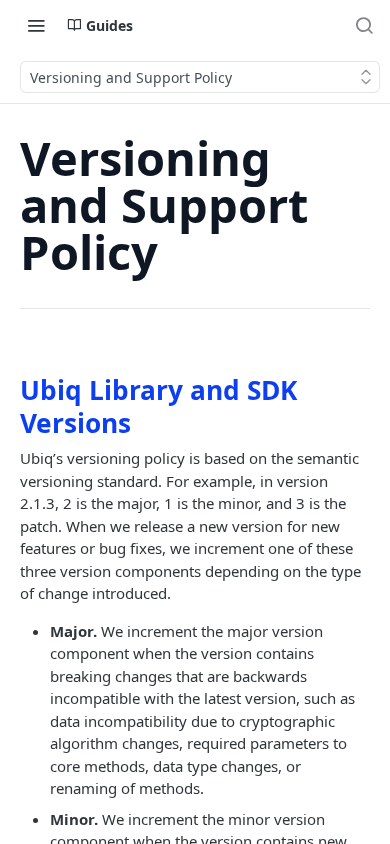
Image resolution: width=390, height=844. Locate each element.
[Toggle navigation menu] (36, 25)
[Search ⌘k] (364, 25)
